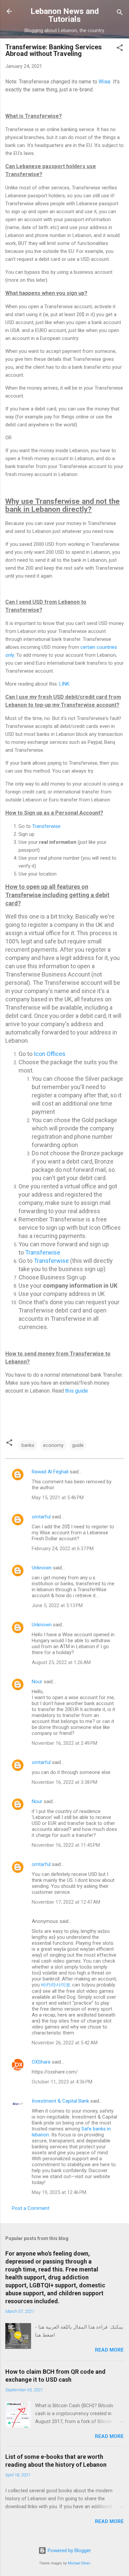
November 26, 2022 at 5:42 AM (65, 2043)
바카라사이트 (56, 1985)
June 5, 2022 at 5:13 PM (57, 1605)
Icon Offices (50, 1054)
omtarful (41, 1517)
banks (28, 1445)
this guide (77, 1391)
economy (53, 1445)
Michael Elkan (79, 2563)
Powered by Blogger (69, 2551)
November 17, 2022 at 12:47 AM (66, 1902)
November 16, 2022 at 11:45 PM (66, 1845)
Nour (37, 1682)
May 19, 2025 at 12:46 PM (59, 2192)
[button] (120, 49)
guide (78, 1445)
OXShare (41, 2062)
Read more (109, 2350)
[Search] (120, 13)
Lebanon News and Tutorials (65, 15)
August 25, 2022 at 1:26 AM (61, 1662)
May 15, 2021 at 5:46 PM (58, 1498)
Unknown (42, 1568)
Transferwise (46, 826)
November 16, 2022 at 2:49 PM (64, 1743)
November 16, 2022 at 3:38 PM (64, 1782)
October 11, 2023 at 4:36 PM (62, 2082)
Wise (105, 82)
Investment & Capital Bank (60, 2101)
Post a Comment (31, 2208)
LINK (64, 684)
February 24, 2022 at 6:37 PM (63, 1549)
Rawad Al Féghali (50, 1472)
